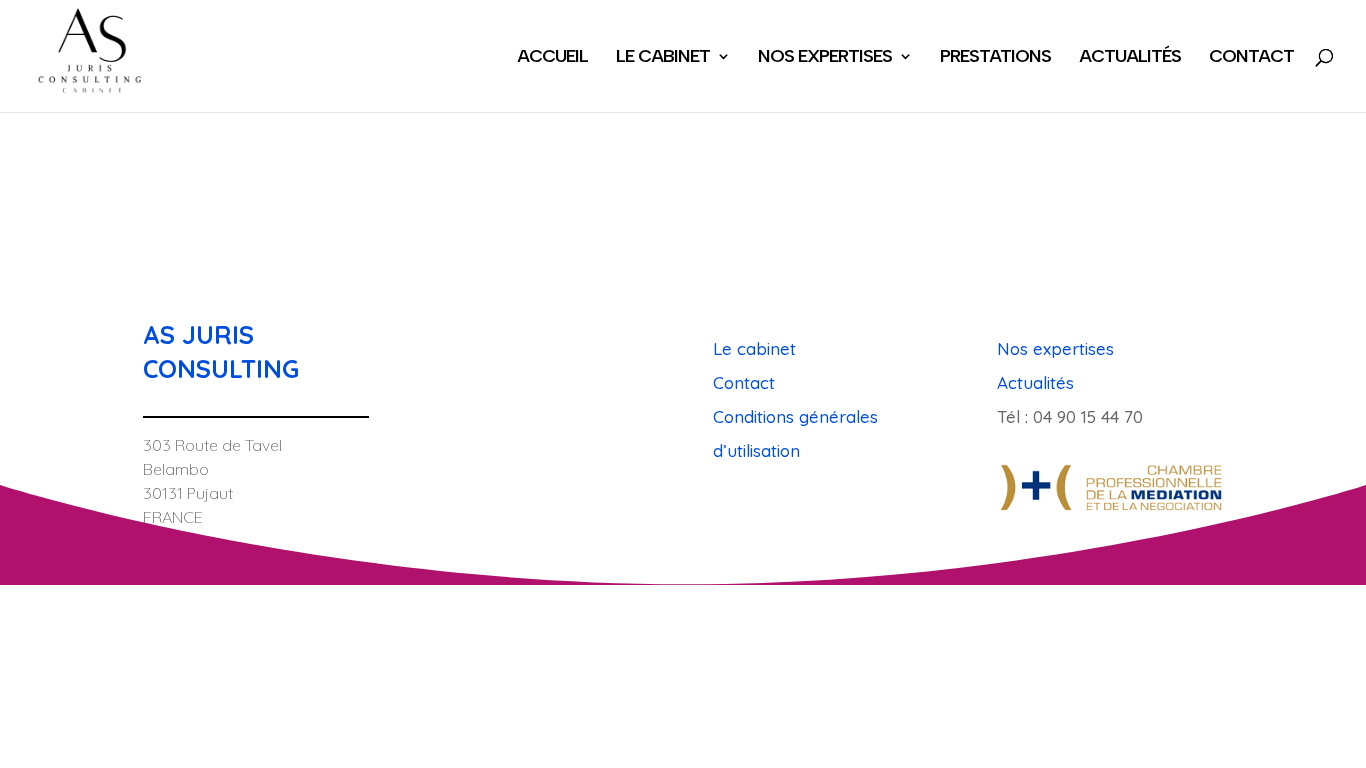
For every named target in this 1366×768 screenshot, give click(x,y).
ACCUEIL (552, 58)
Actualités (1035, 382)
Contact (744, 382)
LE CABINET (663, 58)
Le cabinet (754, 348)
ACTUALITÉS (1130, 58)
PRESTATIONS (995, 58)
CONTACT (1251, 58)
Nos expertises (1055, 348)
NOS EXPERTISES (825, 58)
